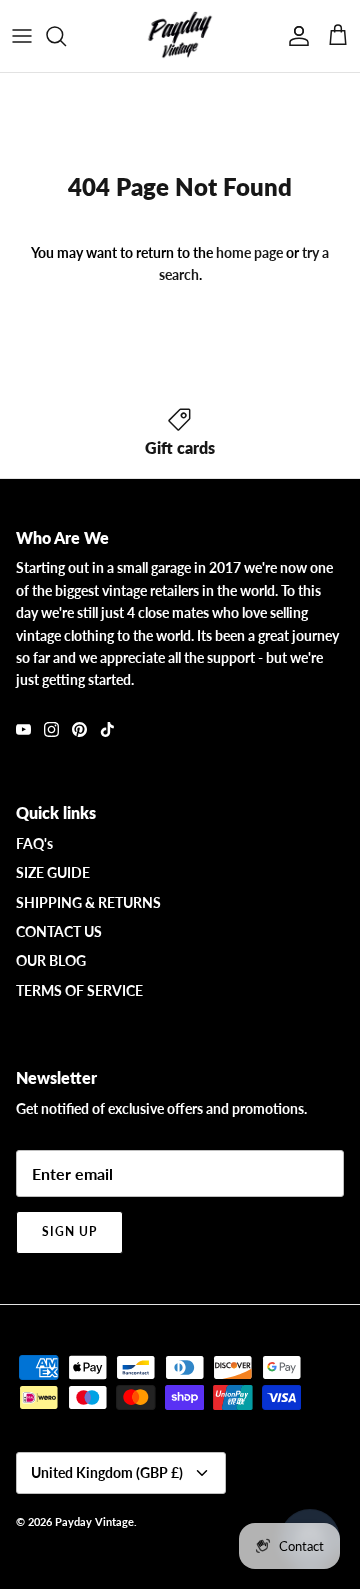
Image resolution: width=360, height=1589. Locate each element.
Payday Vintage (94, 1521)
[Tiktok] (107, 729)
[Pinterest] (79, 729)
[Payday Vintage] (180, 36)
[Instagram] (51, 729)
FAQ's (34, 843)
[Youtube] (23, 729)
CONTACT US (59, 931)
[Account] (294, 36)
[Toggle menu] (22, 36)
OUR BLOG (51, 960)
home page (249, 252)
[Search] (66, 36)
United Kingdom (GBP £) (107, 1472)
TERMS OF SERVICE (79, 990)
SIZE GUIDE (53, 872)
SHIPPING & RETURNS (88, 902)
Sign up (69, 1231)
